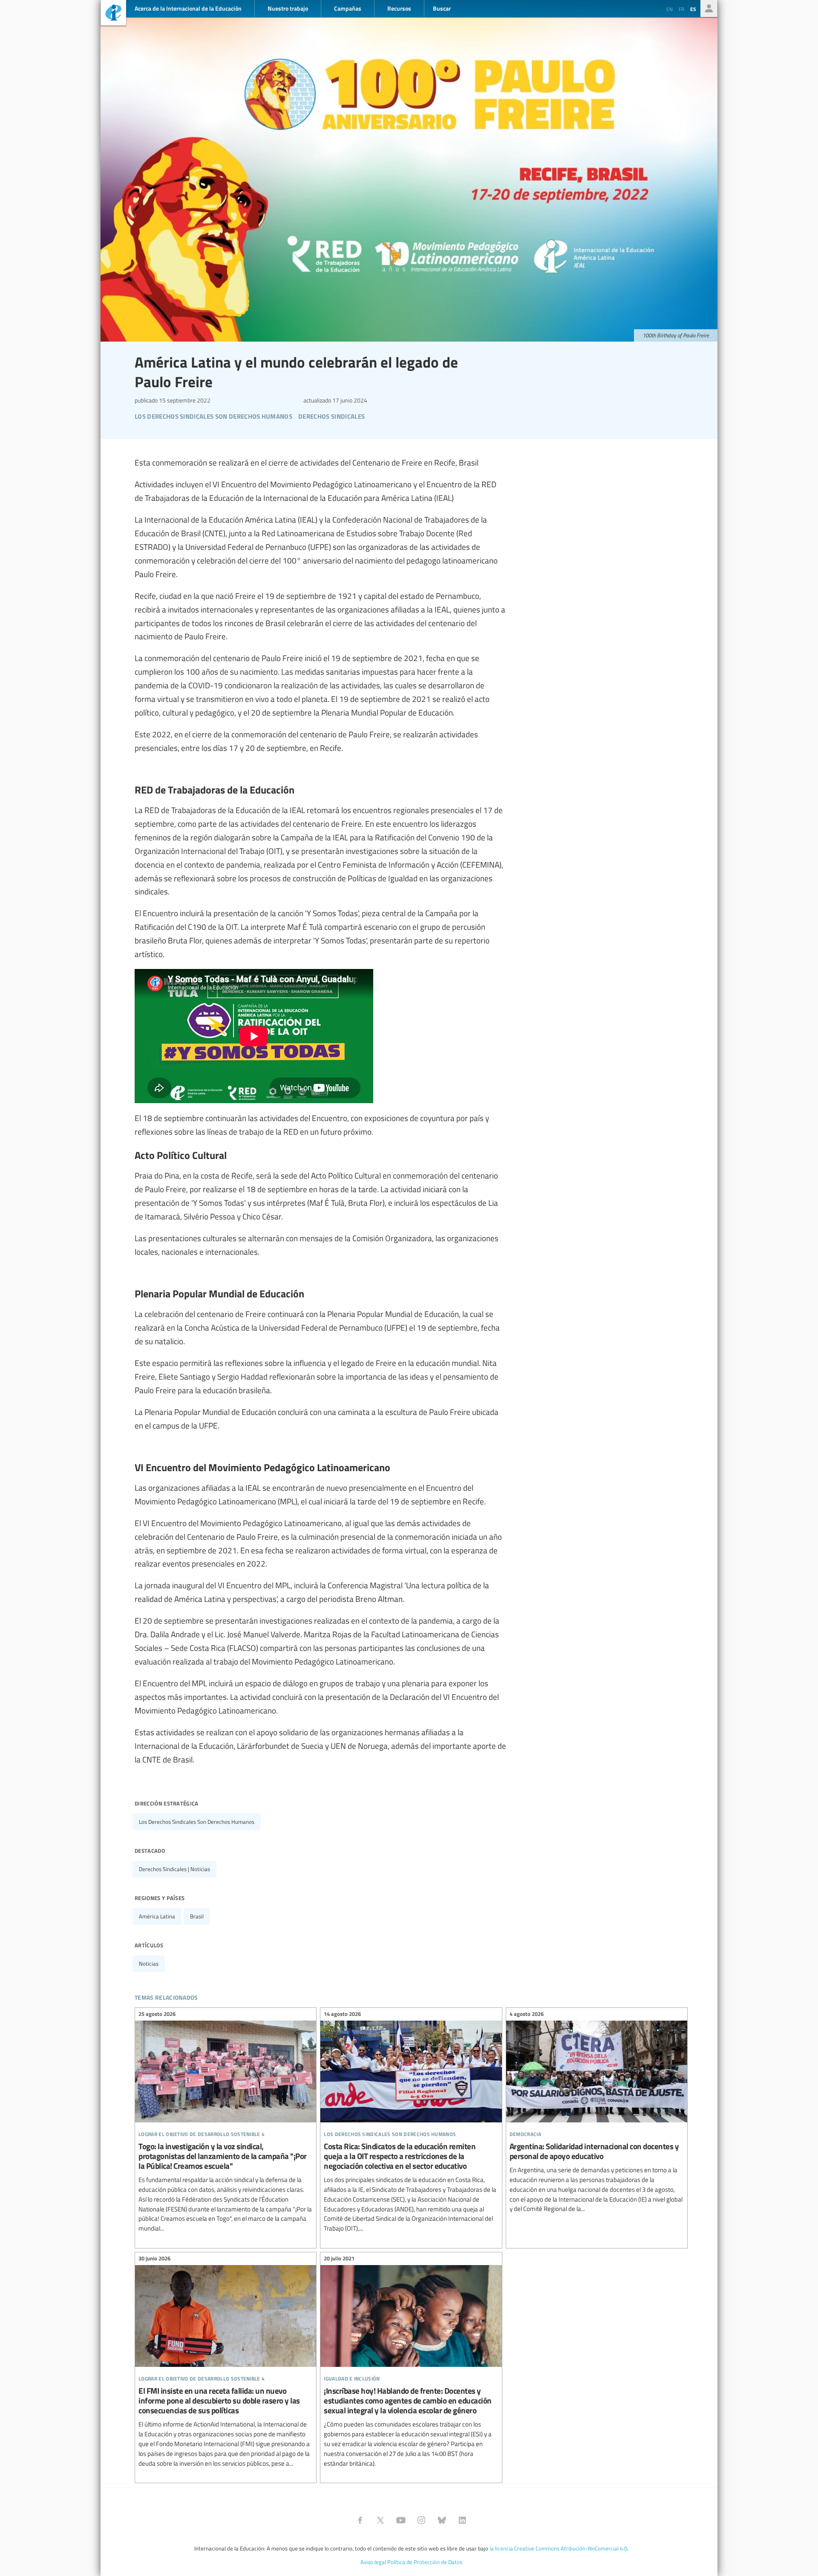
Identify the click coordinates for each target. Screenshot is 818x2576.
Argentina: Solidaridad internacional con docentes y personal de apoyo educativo (597, 2113)
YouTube (401, 2520)
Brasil (197, 1916)
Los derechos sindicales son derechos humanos (197, 1822)
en (670, 9)
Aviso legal (373, 2562)
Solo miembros (709, 9)
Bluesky (442, 2520)
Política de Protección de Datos (425, 2562)
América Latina (157, 1916)
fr (681, 9)
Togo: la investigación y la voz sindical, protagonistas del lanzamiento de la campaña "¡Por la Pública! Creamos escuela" (226, 2123)
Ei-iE (113, 14)
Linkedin (462, 2520)
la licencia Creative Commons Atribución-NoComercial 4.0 (558, 2548)
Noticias (149, 1964)
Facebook (360, 2520)
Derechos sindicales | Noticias (174, 1869)
